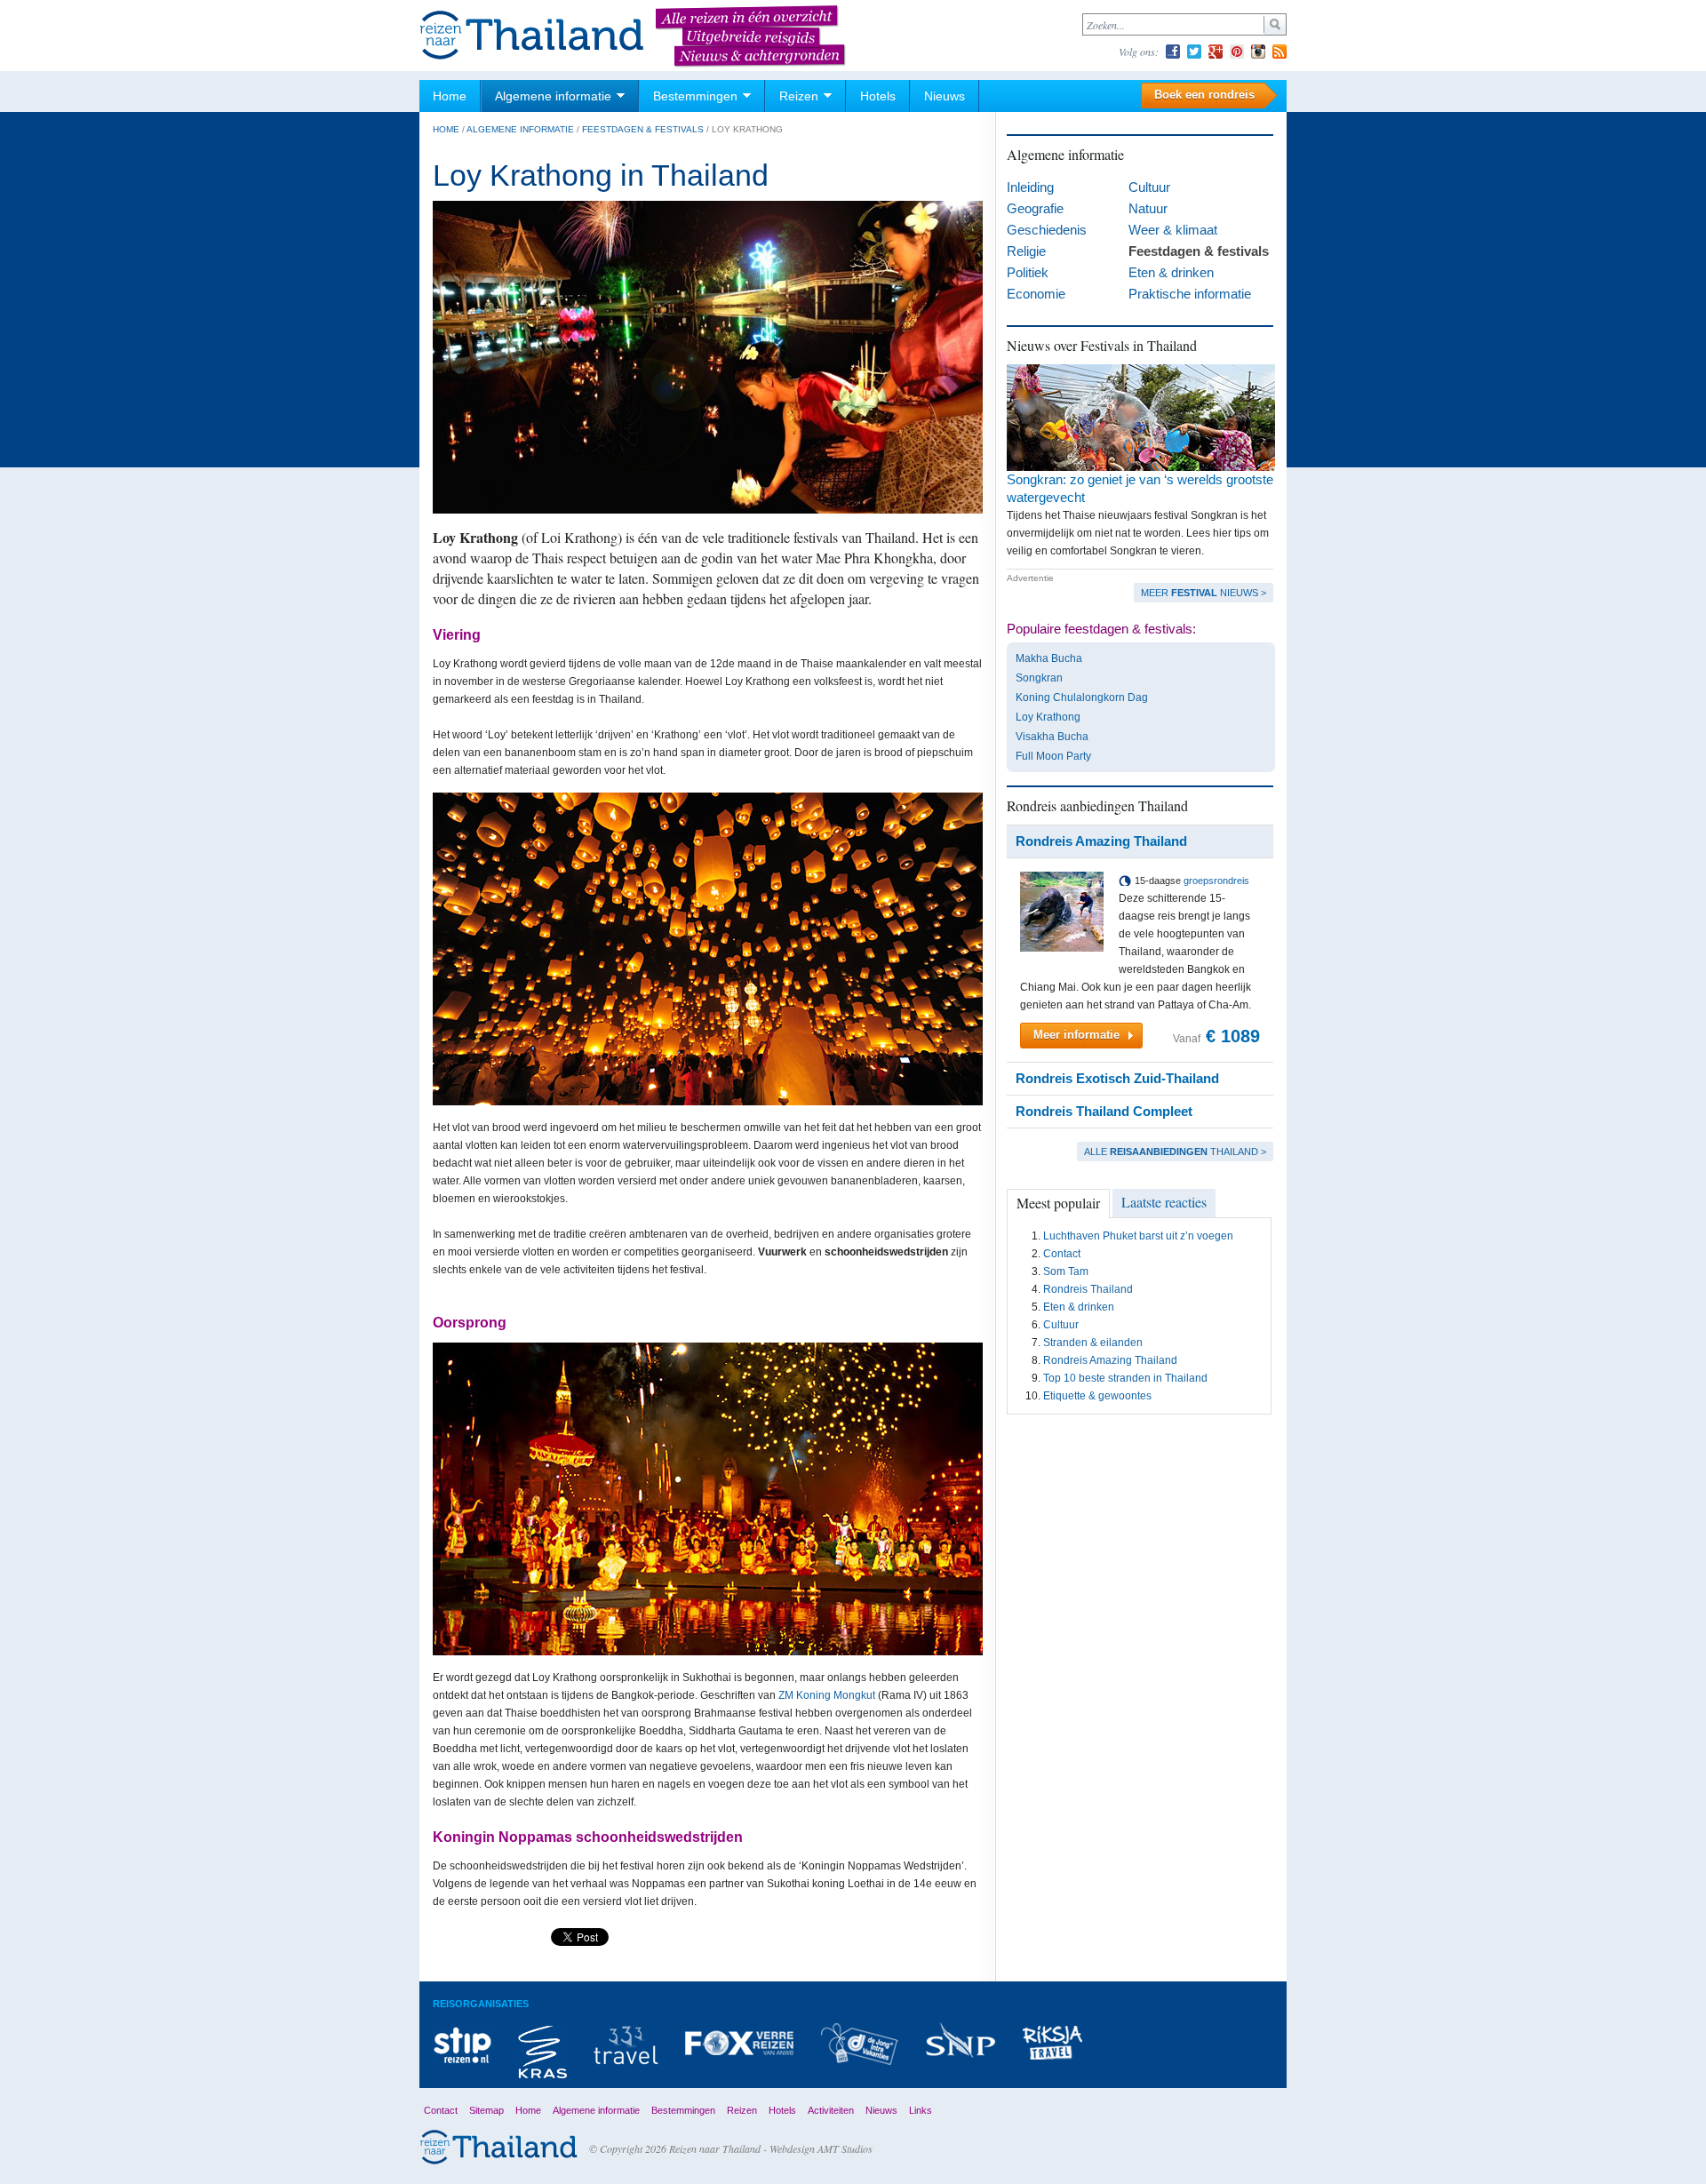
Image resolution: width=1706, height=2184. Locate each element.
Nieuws (945, 96)
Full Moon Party (1053, 756)
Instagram (1258, 52)
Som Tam (1066, 1271)
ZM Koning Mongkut (827, 1695)
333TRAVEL (626, 2045)
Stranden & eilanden (1093, 1343)
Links (921, 2110)
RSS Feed (1279, 52)
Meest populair (1058, 1203)
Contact (1062, 1254)
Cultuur (1149, 187)
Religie (1026, 251)
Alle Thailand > (1175, 1152)
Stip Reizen (462, 2045)
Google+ (1216, 52)
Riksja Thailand (1052, 2043)
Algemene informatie (553, 96)
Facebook (1173, 52)
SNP (961, 2040)
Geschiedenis (1047, 230)
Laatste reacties (1164, 1202)
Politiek (1028, 272)
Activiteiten (831, 2110)
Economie (1036, 294)
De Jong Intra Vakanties (859, 2044)
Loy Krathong (1048, 717)
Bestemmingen (695, 96)
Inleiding (1030, 187)
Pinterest (1237, 52)
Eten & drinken (1171, 272)
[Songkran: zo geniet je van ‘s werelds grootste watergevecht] (1141, 467)
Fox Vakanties (739, 2043)
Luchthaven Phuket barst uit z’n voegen (1138, 1236)
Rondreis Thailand (1088, 1289)
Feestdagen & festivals (643, 129)
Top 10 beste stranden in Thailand (1125, 1378)
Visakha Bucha (1052, 737)
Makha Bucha (1049, 658)
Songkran (1039, 678)
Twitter (1194, 52)
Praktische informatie (1190, 294)
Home (450, 96)
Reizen (799, 96)
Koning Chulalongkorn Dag (1082, 697)
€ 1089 (1233, 1036)
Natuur (1148, 208)
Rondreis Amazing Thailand (1110, 1360)
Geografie (1035, 208)
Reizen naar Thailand (532, 36)
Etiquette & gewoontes (1097, 1396)
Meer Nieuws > (1204, 593)
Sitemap (486, 2110)
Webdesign (792, 2148)
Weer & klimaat (1173, 230)
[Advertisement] (1140, 1526)
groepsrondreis (1216, 881)
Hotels (878, 96)
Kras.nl (542, 2052)
